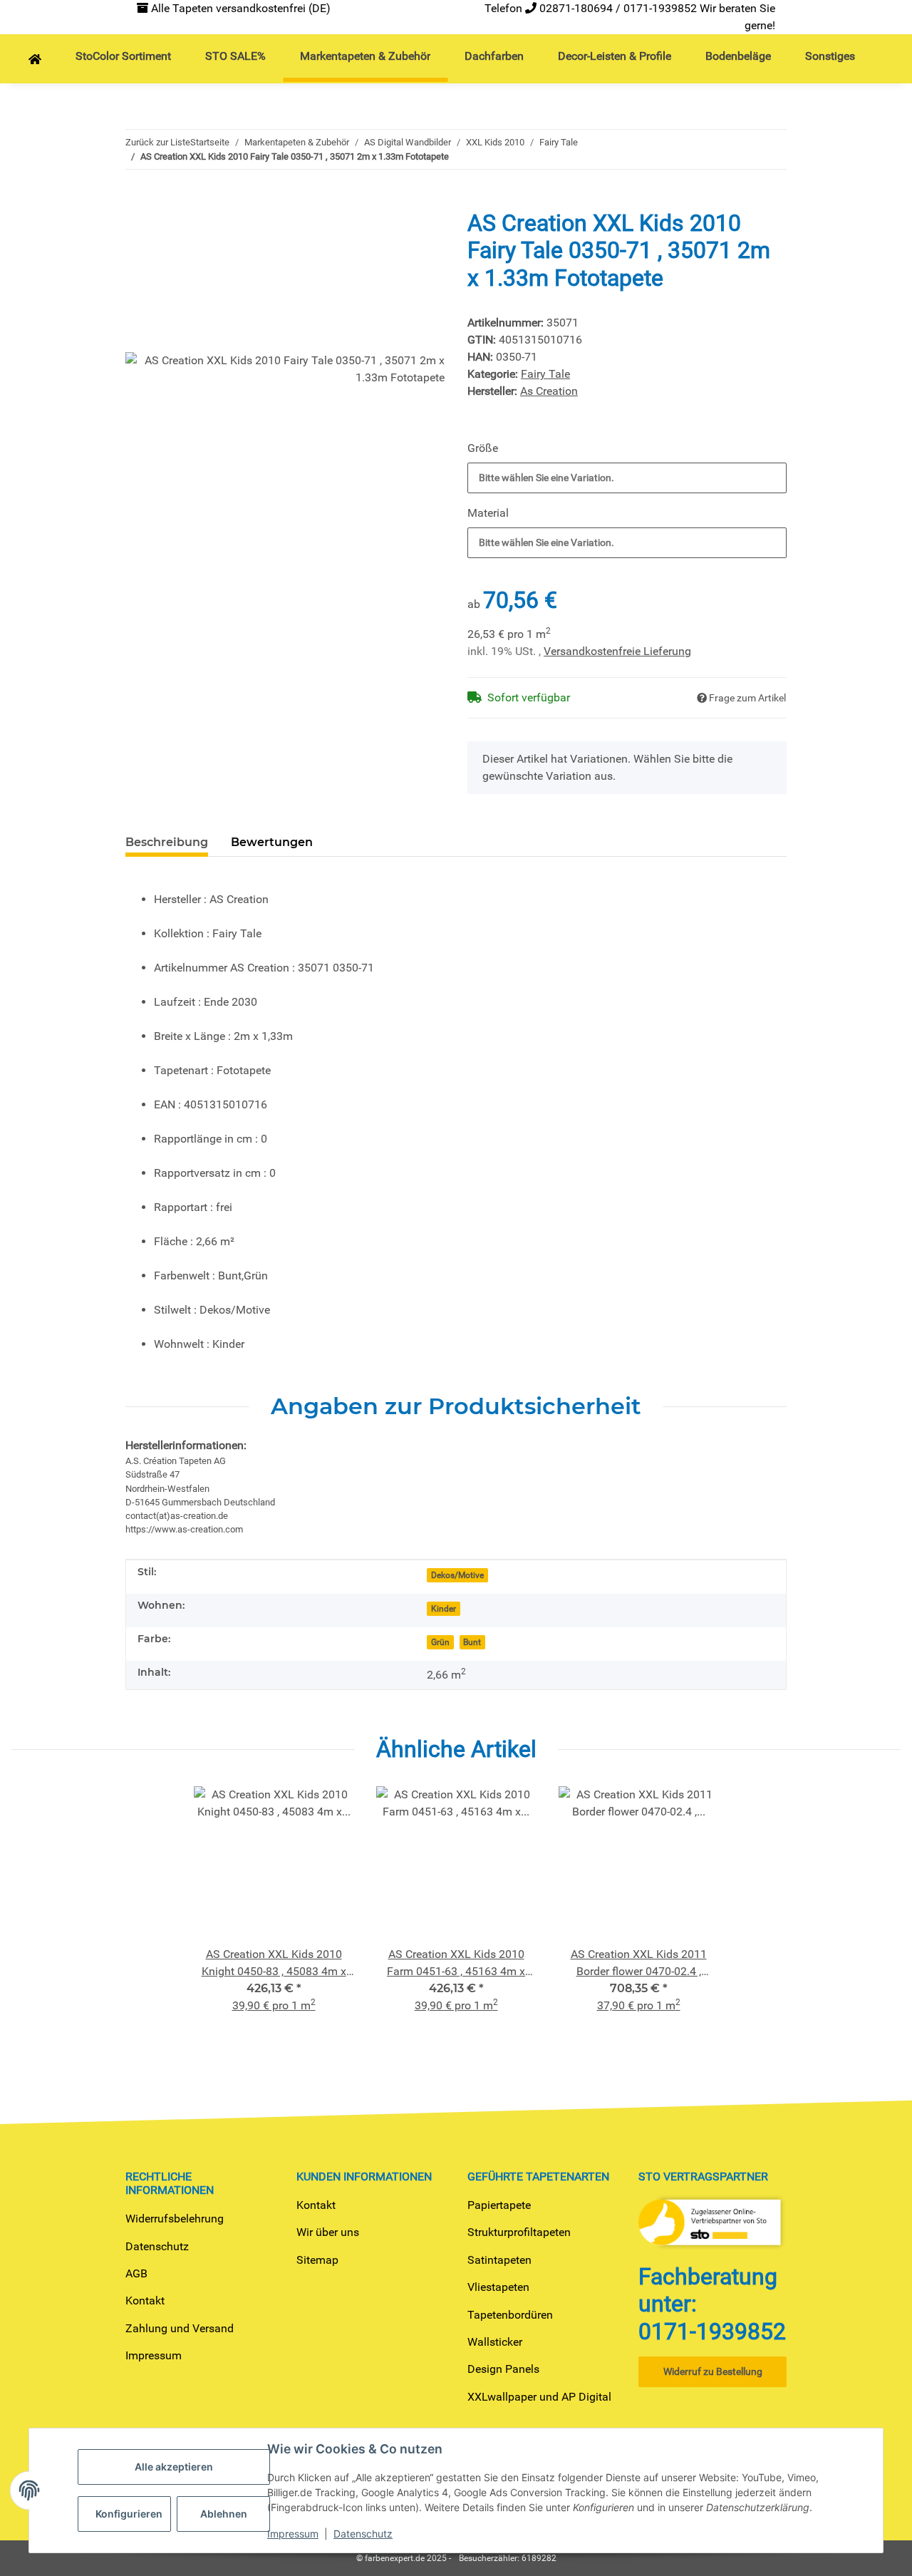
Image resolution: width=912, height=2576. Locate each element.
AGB (136, 2273)
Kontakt (145, 2301)
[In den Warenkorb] (137, 202)
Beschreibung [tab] (167, 842)
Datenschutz (157, 2246)
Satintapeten (499, 2260)
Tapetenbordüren (510, 2315)
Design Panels (503, 2369)
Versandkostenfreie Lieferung (617, 651)
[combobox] (627, 478)
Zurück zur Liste (158, 142)
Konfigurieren (129, 2514)
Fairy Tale (545, 374)
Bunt (472, 1642)
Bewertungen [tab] (272, 842)
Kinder (444, 1609)
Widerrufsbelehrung (175, 2219)
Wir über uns (328, 2232)
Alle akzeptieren (174, 2467)
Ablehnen (224, 2514)
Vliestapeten (498, 2287)
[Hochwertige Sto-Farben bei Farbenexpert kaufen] (35, 60)
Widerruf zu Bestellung (713, 2371)
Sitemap (317, 2260)
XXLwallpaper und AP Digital (539, 2397)
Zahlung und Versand (180, 2328)
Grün (440, 1642)
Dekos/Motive (457, 1575)
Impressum (154, 2355)
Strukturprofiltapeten (519, 2232)
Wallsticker (495, 2342)
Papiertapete (499, 2205)
